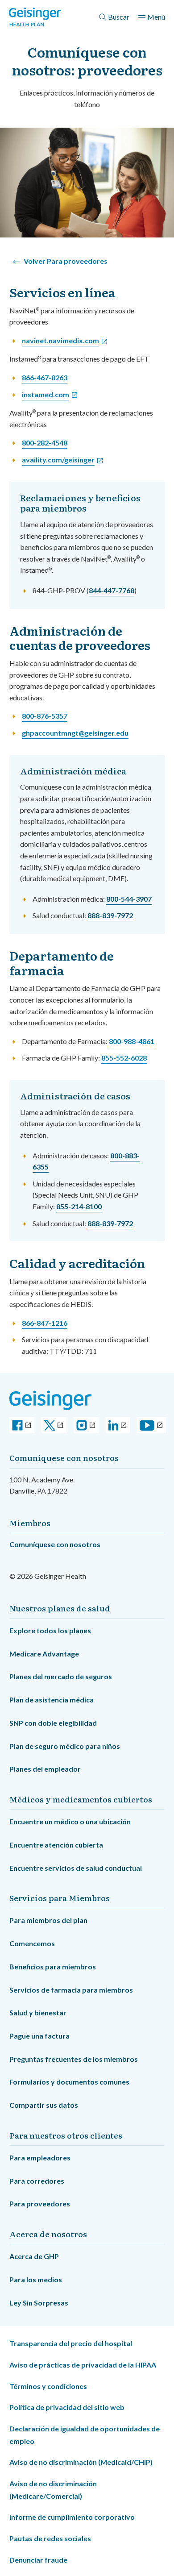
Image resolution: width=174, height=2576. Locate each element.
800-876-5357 (45, 716)
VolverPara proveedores (66, 261)
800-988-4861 (132, 1041)
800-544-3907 (129, 899)
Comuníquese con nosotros (55, 1544)
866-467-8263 (45, 377)
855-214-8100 (79, 1206)
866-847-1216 (45, 1323)
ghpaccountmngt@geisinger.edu (75, 733)
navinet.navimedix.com (60, 340)
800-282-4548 (45, 443)
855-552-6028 (124, 1058)
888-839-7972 (110, 915)
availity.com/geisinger (58, 460)
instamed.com (46, 394)
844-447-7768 (112, 590)
